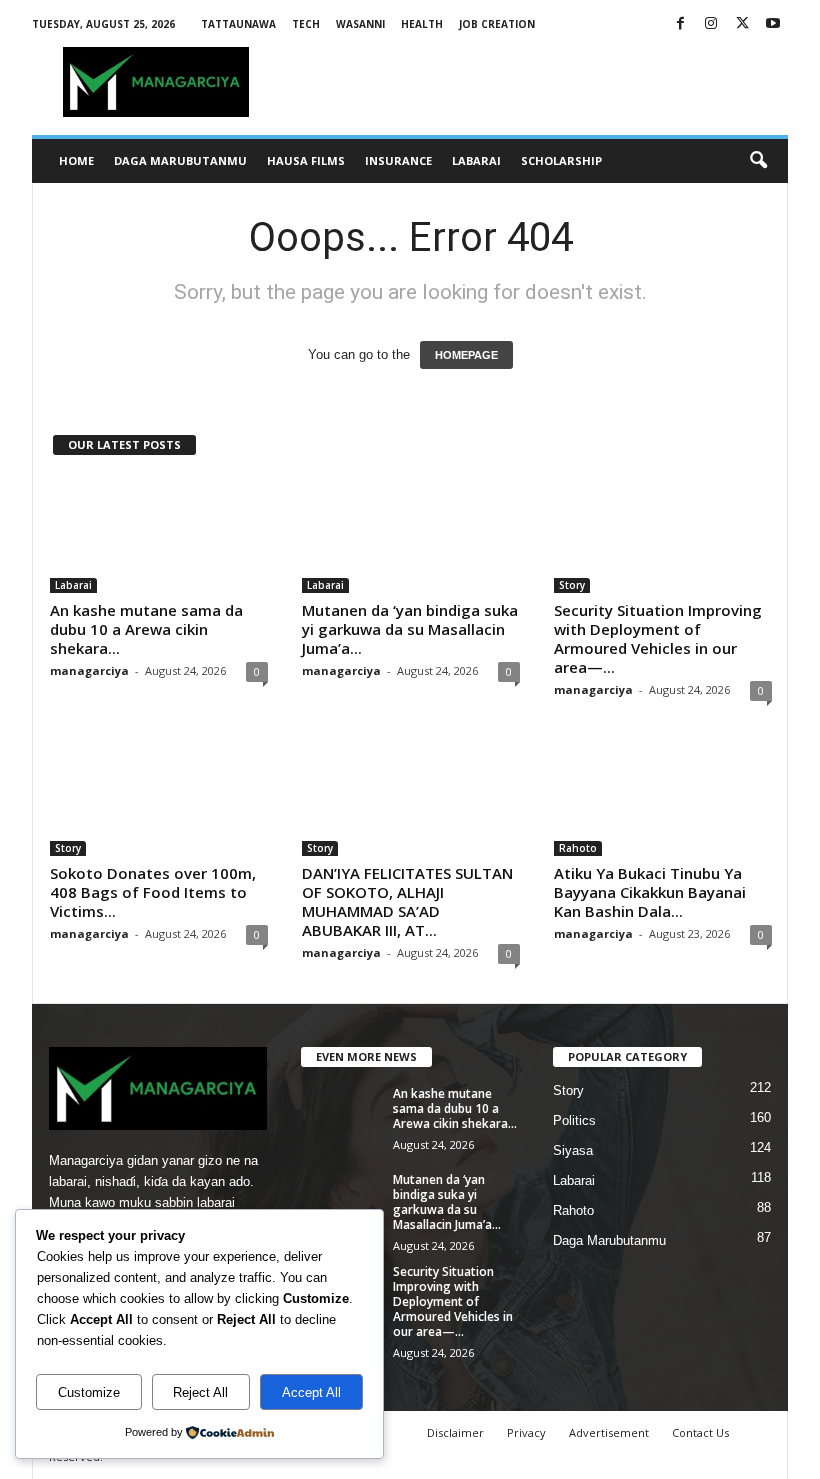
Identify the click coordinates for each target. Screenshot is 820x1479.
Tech (306, 24)
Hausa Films (306, 160)
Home (76, 160)
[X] (742, 24)
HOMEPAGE (466, 355)
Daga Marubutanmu (180, 160)
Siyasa (573, 1150)
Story (572, 585)
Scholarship (561, 160)
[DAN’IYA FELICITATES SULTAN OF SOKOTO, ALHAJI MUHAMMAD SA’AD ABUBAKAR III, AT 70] (411, 798)
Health (422, 24)
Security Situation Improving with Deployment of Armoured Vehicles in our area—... (658, 638)
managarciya (89, 670)
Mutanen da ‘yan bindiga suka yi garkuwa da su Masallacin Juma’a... (410, 629)
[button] (758, 161)
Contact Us (700, 1432)
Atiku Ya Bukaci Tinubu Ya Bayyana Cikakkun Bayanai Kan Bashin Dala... (650, 892)
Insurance (398, 160)
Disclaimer (455, 1432)
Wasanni (360, 24)
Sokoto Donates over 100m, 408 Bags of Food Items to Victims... (153, 892)
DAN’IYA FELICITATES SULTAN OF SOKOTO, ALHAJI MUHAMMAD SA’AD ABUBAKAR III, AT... (407, 901)
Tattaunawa (238, 24)
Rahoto (578, 848)
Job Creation (497, 24)
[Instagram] (711, 24)
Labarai (476, 160)
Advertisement (609, 1432)
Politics (574, 1120)
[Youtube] (773, 24)
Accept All (311, 1392)
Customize (89, 1392)
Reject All (200, 1392)
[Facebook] (680, 24)
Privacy (526, 1432)
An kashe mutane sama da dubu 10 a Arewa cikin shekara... (146, 629)
